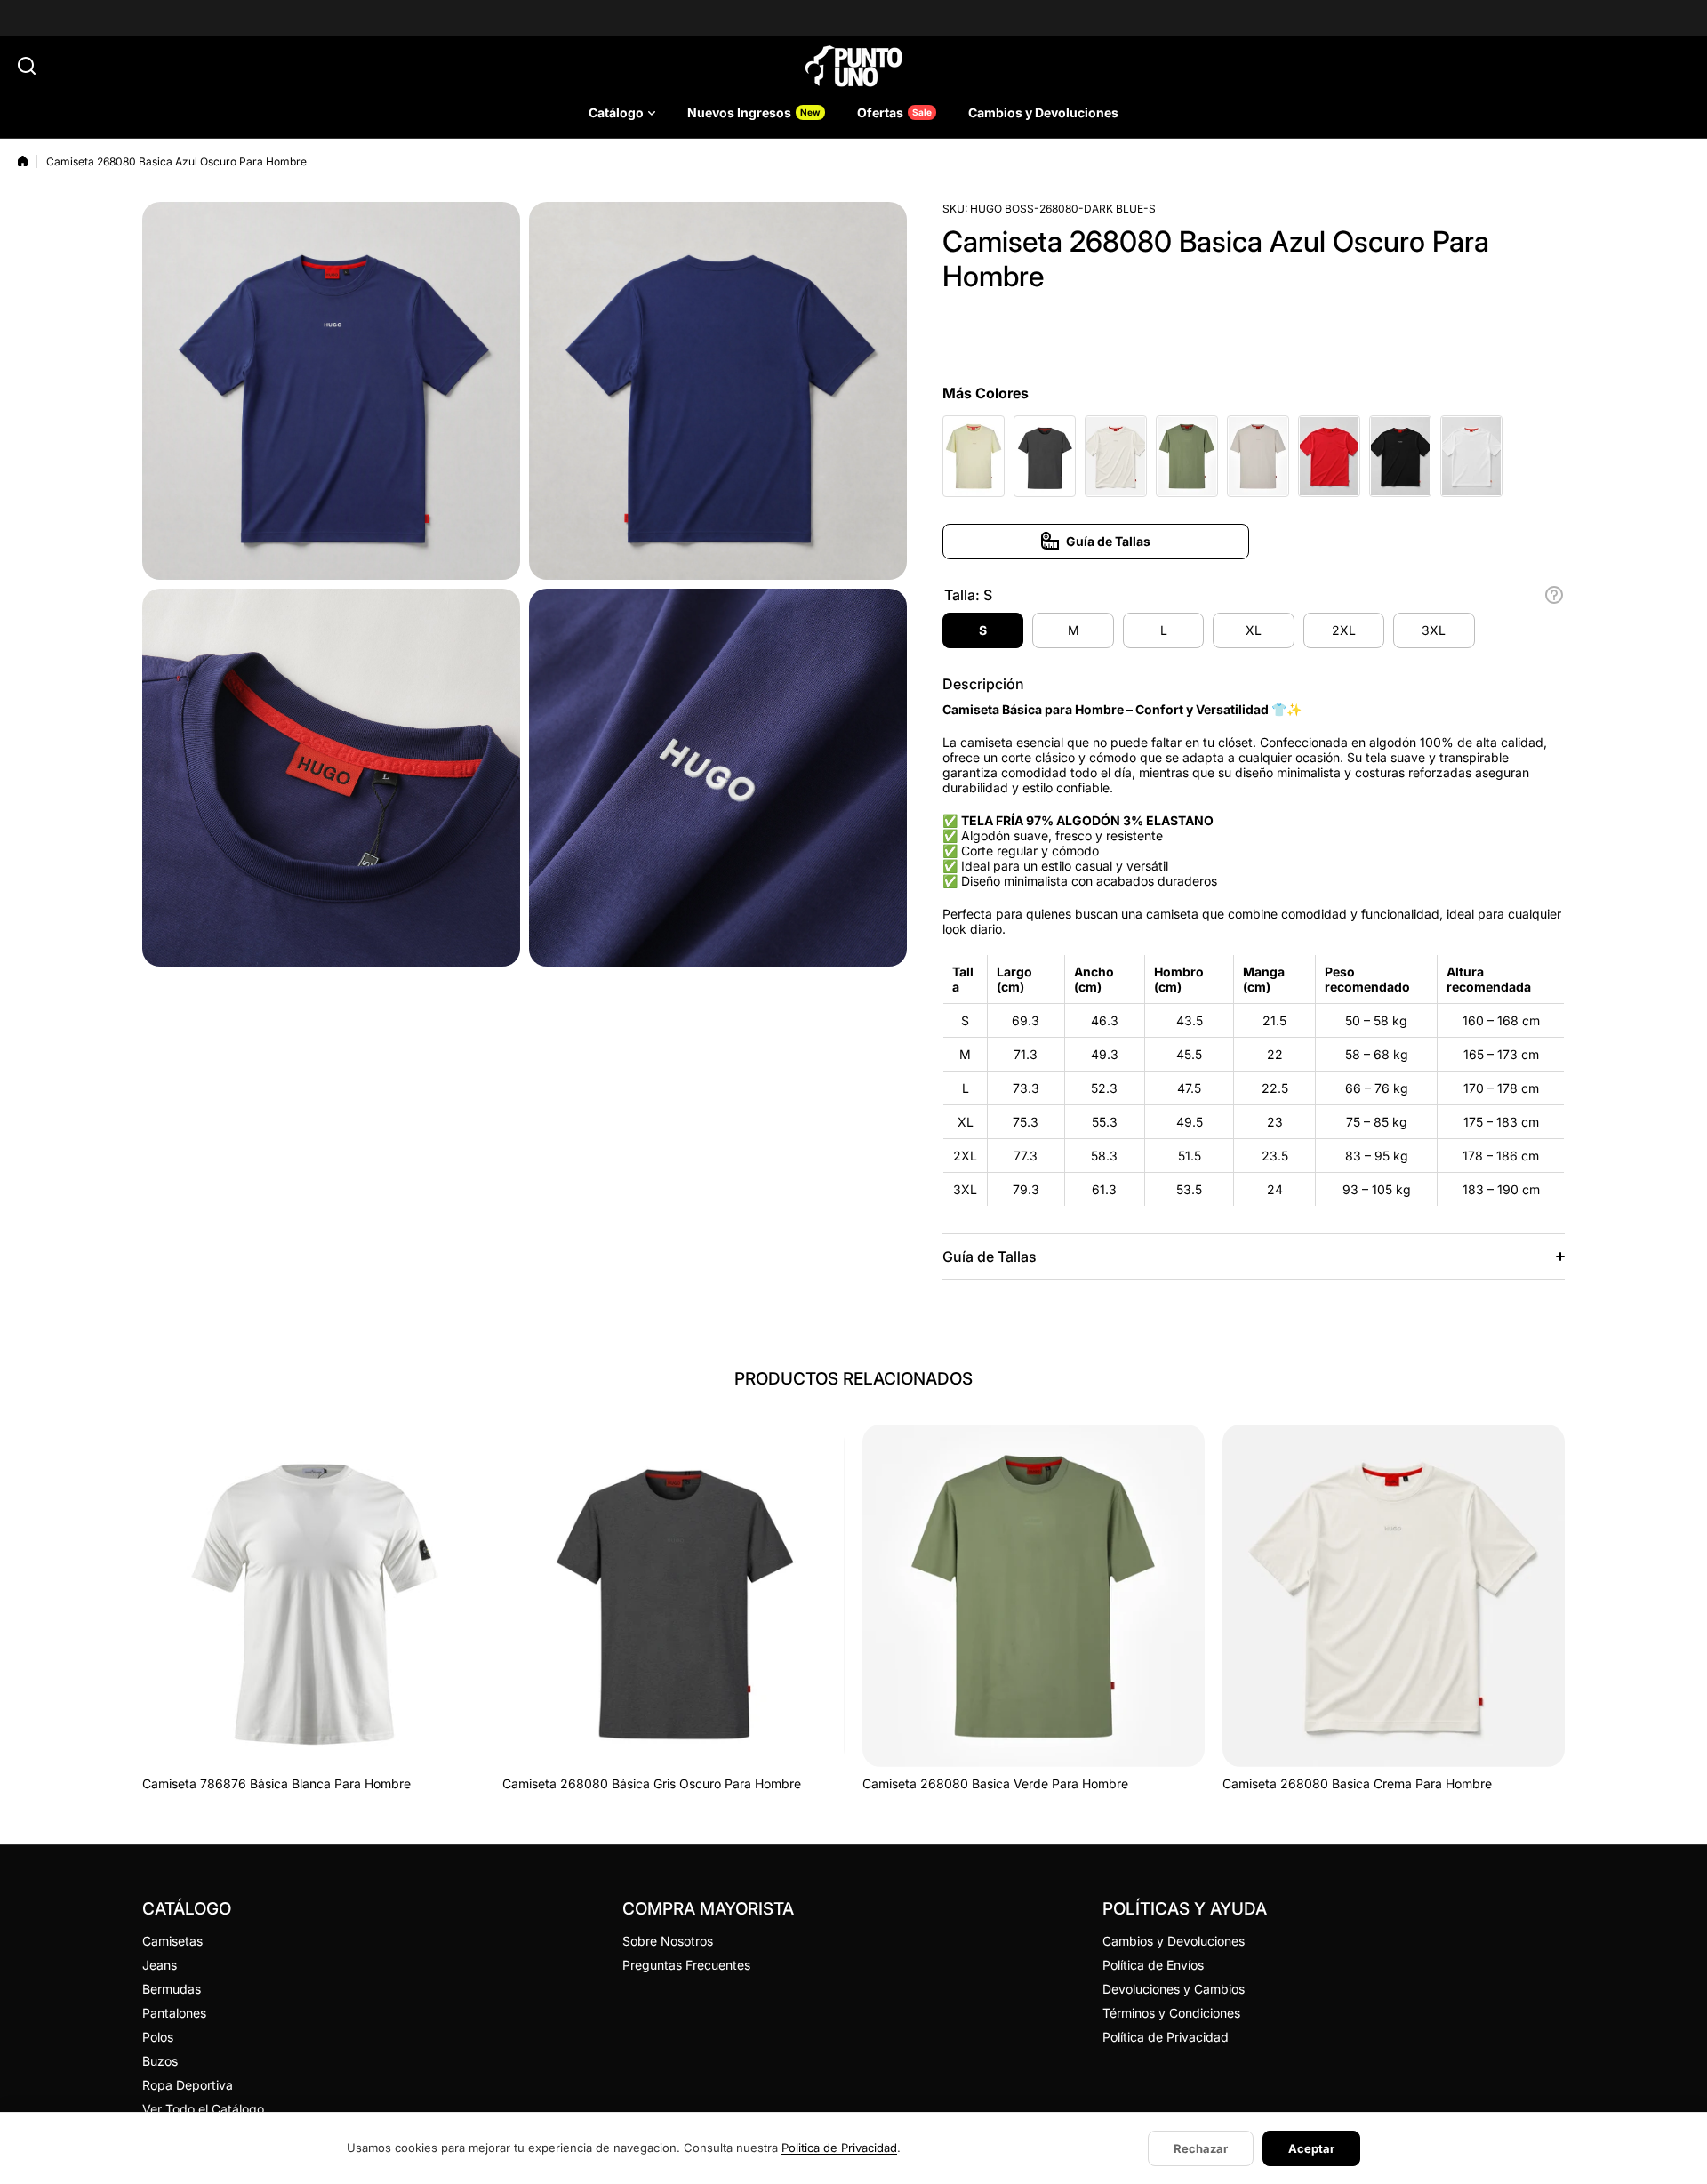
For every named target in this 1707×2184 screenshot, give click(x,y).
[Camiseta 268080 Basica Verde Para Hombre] (1034, 1596)
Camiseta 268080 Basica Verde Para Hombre (995, 1783)
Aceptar (1311, 2148)
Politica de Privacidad (839, 2148)
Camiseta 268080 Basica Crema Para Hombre (1357, 1783)
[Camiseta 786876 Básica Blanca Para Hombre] (313, 1596)
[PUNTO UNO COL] (853, 66)
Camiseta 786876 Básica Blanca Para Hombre (276, 1783)
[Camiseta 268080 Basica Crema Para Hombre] (1394, 1596)
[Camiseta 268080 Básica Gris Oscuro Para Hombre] (673, 1596)
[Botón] (1554, 595)
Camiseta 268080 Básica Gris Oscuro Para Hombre (652, 1783)
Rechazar (1201, 2148)
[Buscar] (27, 66)
